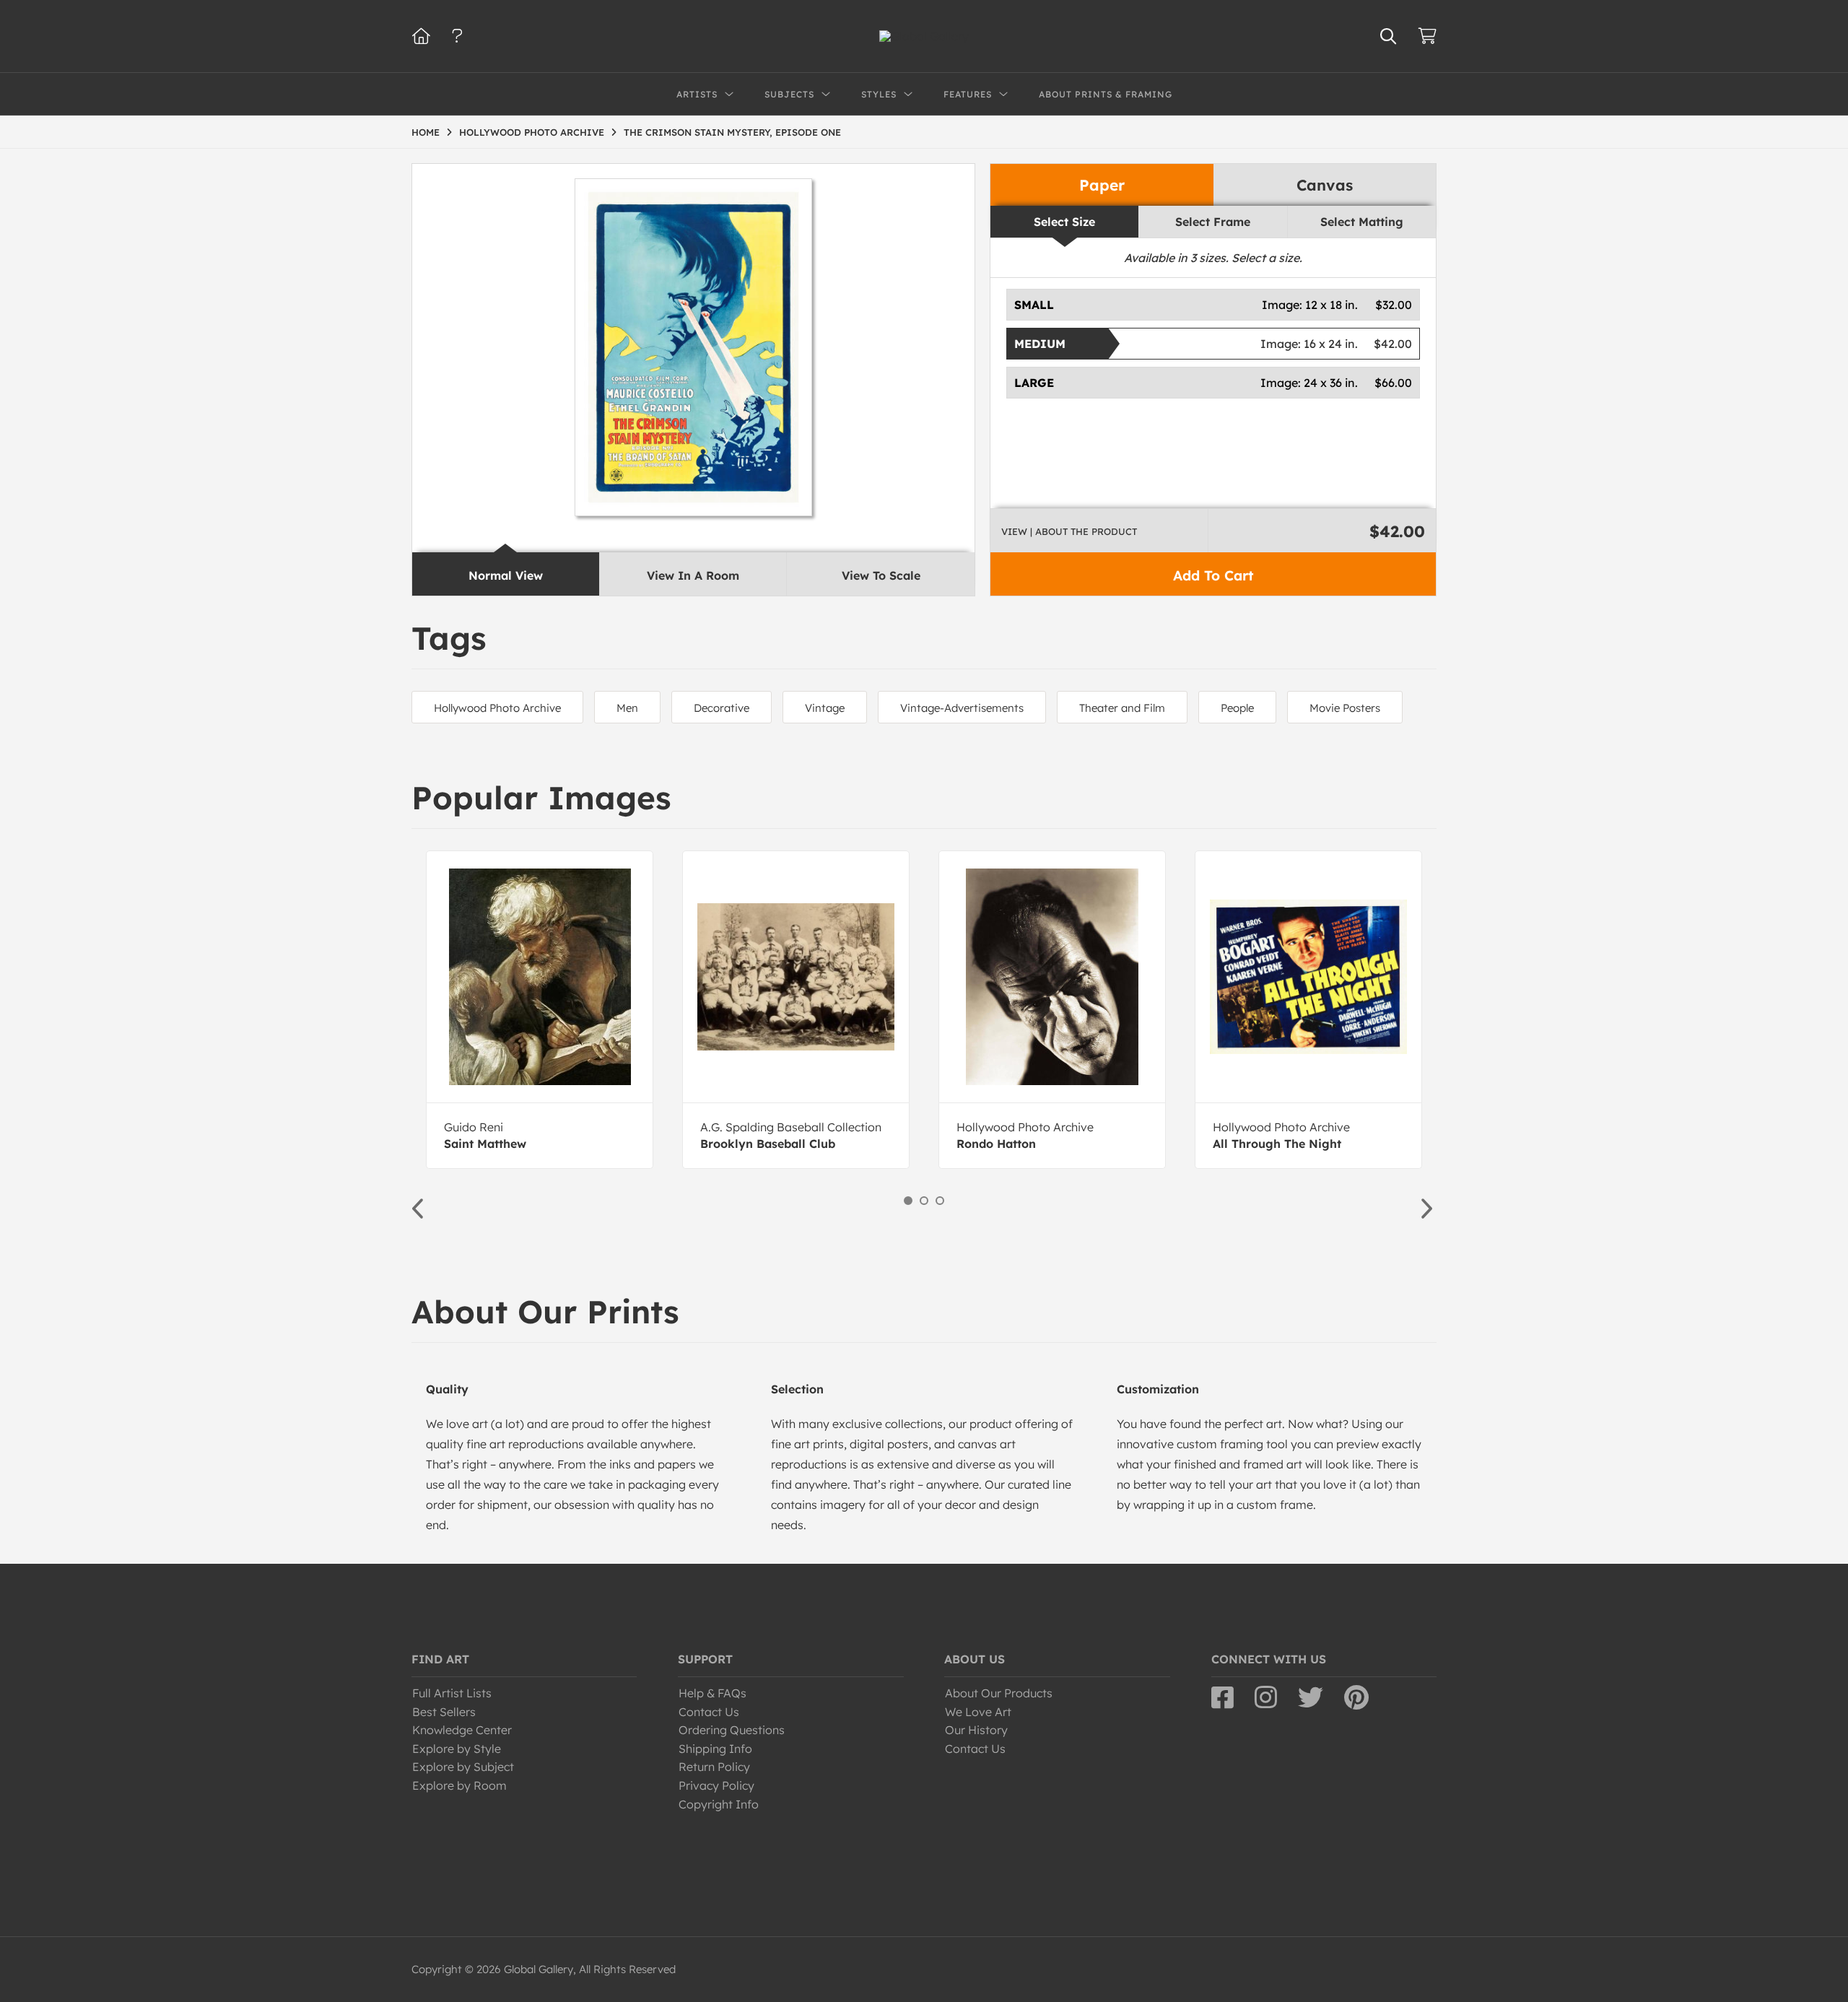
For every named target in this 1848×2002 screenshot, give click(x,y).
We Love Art (978, 1712)
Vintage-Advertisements (962, 708)
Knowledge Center (462, 1730)
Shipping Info (715, 1749)
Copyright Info (719, 1804)
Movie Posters (1345, 708)
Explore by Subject (463, 1767)
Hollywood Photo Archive (497, 708)
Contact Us (709, 1712)
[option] (540, 1010)
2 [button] (924, 1201)
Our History (976, 1730)
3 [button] (940, 1201)
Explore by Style (457, 1749)
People (1237, 708)
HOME (426, 132)
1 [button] (908, 1201)
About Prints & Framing (1106, 94)
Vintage (825, 708)
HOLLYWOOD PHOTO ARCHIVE (532, 132)
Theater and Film (1122, 708)
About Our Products (999, 1693)
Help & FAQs (712, 1693)
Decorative (722, 708)
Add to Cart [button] (1213, 575)
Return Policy (714, 1767)
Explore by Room (459, 1785)
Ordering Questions (732, 1730)
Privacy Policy (716, 1785)
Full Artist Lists (452, 1693)
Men (627, 708)
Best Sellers (444, 1712)
